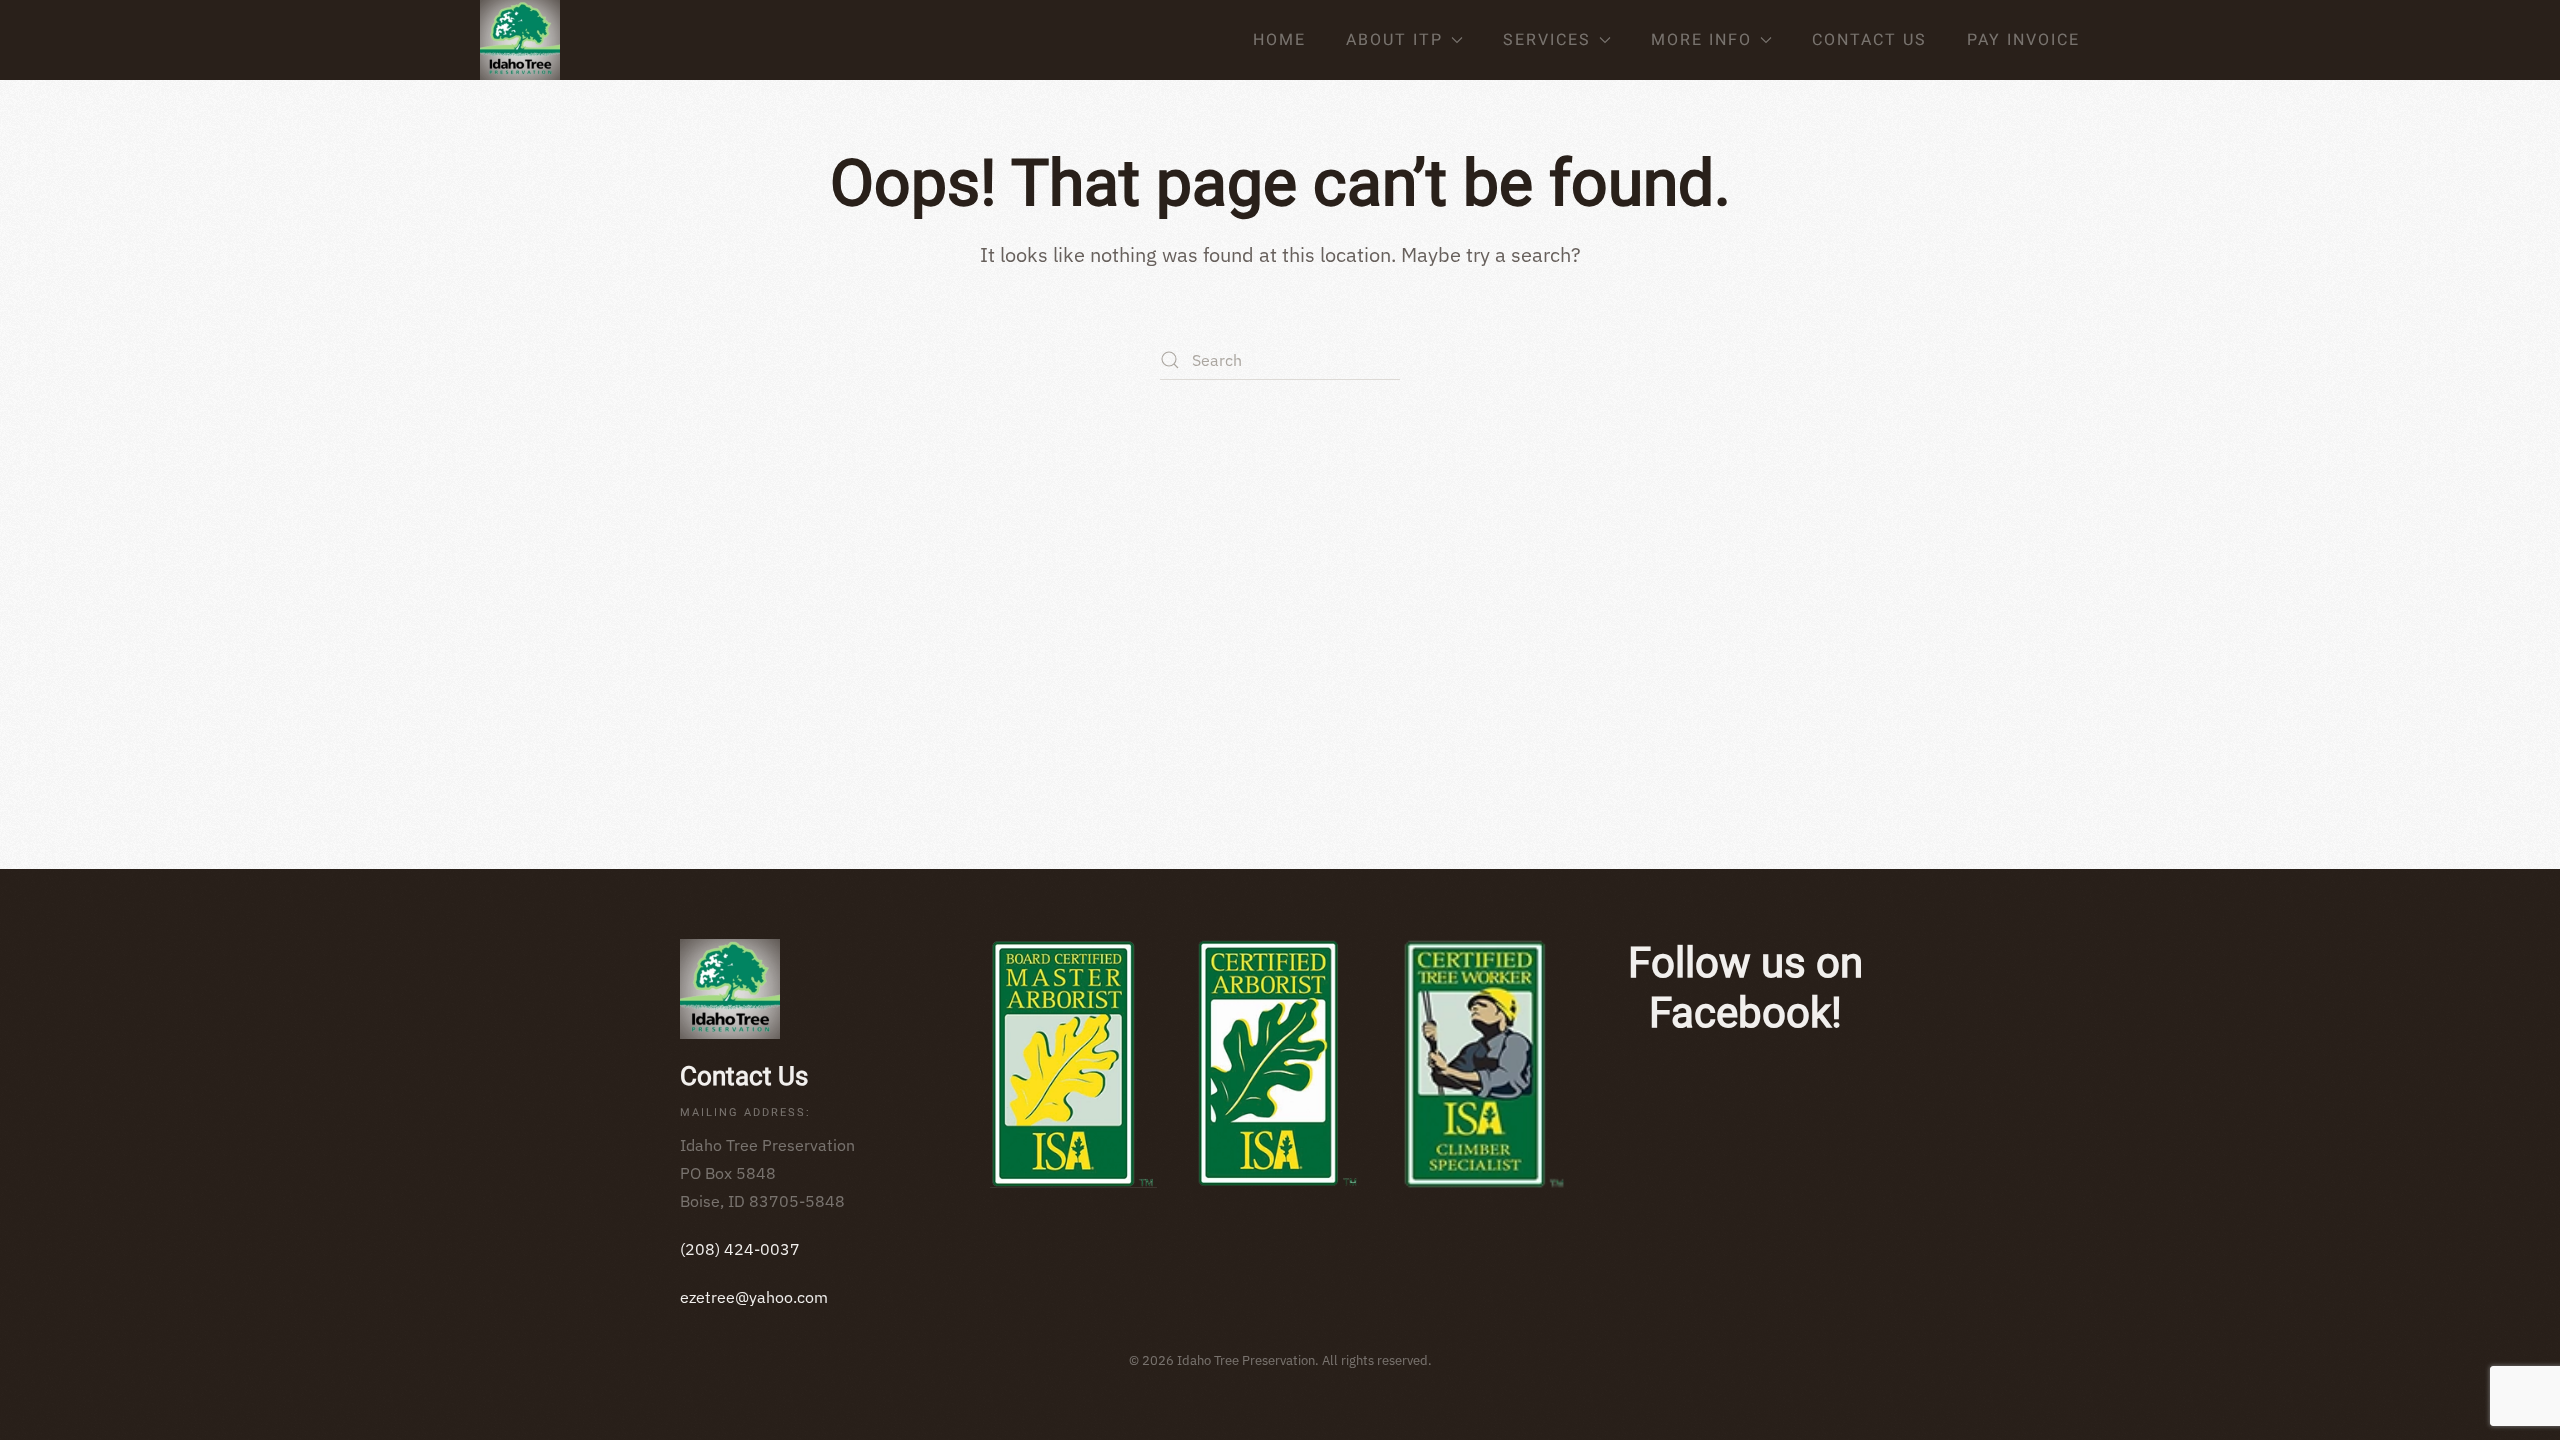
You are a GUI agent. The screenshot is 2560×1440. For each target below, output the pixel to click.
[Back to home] (520, 40)
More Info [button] (1701, 40)
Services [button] (1547, 40)
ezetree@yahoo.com (754, 1297)
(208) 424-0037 (740, 1249)
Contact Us (1869, 40)
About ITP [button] (1394, 40)
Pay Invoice (2023, 40)
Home (1279, 40)
